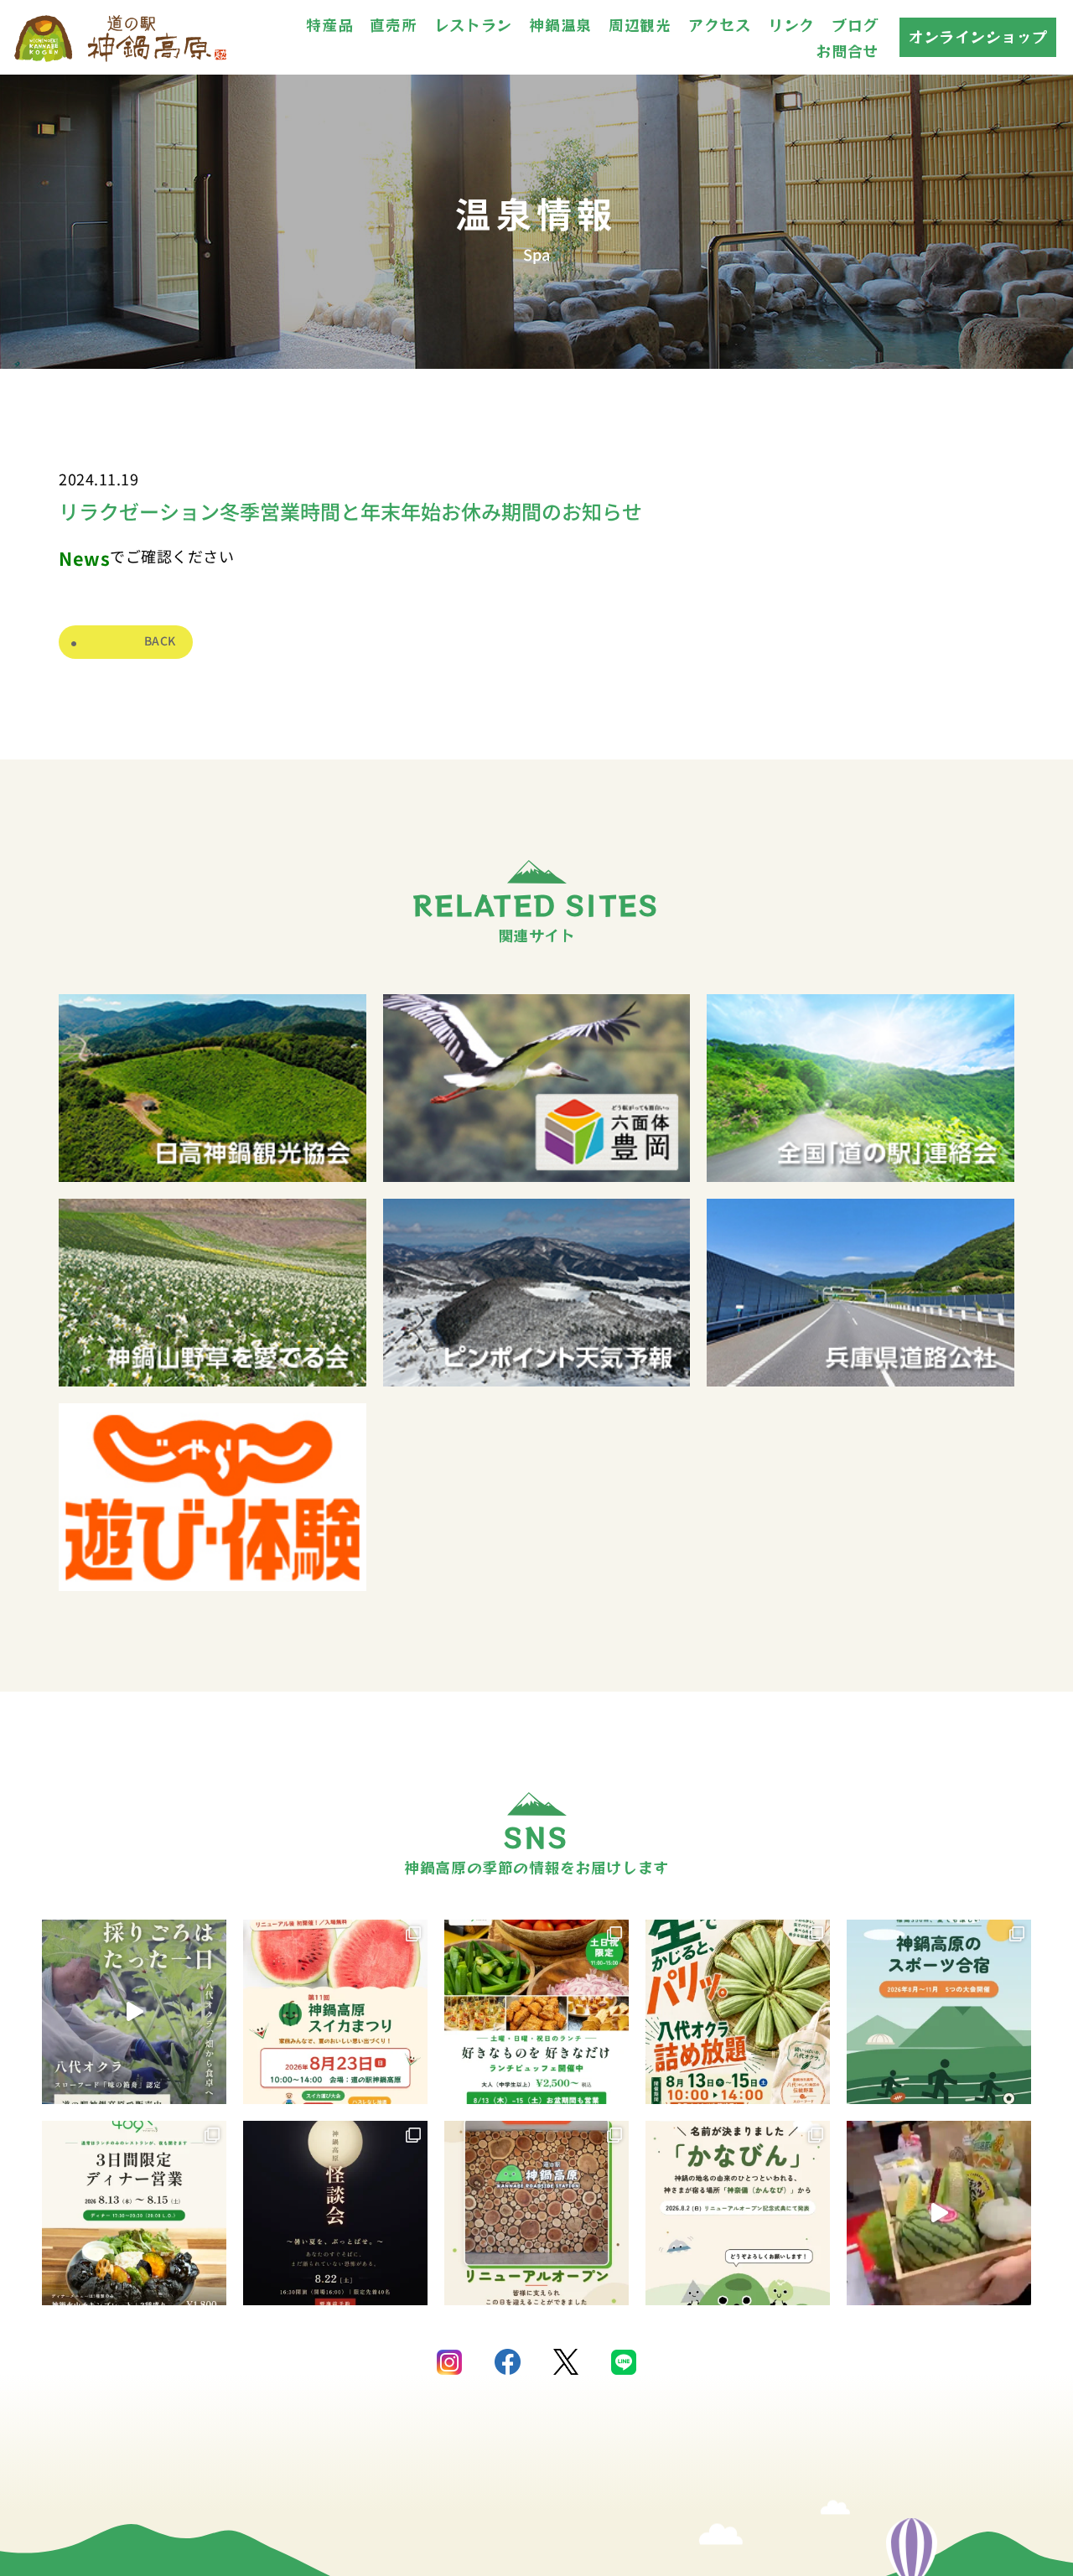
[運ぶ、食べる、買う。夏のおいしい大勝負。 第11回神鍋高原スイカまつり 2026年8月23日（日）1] (335, 2012)
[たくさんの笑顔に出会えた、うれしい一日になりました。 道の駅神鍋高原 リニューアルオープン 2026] (536, 2213)
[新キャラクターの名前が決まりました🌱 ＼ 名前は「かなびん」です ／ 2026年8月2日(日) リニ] (738, 2213)
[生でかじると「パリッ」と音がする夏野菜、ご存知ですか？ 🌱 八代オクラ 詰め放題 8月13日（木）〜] (738, 2012)
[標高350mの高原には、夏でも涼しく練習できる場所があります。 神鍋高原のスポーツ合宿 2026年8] (939, 2012)
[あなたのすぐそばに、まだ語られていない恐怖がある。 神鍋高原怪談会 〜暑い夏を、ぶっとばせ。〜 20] (335, 2213)
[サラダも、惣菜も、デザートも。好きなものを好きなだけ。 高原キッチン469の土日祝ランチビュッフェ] (536, 2012)
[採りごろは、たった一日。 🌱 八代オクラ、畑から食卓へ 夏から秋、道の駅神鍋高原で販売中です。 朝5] (134, 2012)
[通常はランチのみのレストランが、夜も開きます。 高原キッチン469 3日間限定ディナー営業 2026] (134, 2213)
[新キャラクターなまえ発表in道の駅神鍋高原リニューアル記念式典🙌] (939, 2213)
